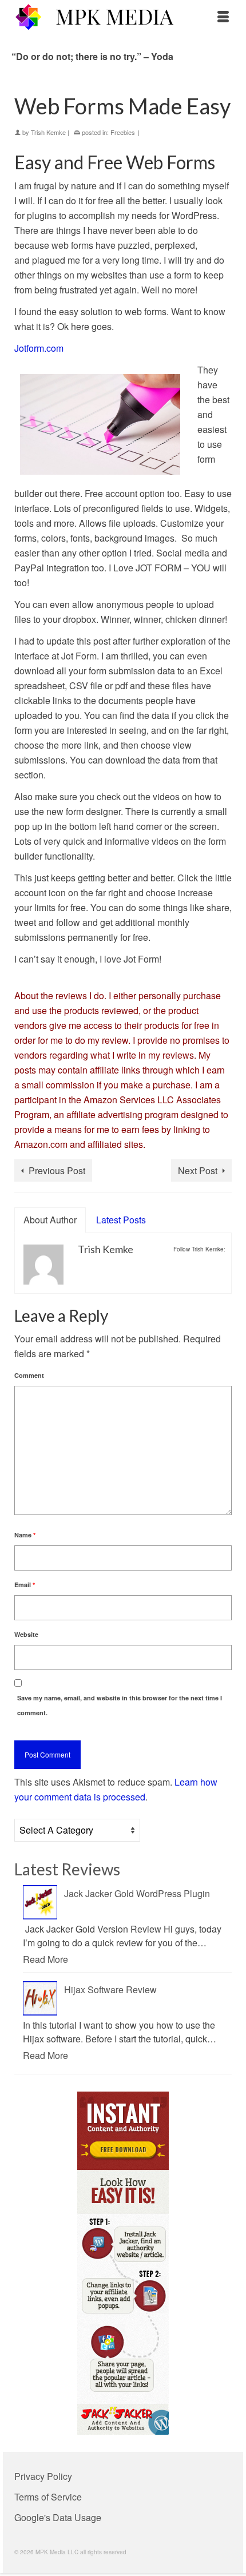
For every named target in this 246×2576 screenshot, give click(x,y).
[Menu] (223, 17)
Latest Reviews (67, 1869)
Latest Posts (121, 1220)
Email (25, 1585)
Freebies (123, 132)
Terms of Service (48, 2497)
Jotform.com (39, 348)
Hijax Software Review (110, 1989)
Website (26, 1634)
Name (25, 1535)
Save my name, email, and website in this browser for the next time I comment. (120, 1705)
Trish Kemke (48, 132)
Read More (45, 1959)
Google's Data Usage (58, 2517)
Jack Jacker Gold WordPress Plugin (137, 1893)
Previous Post (57, 1170)
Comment (29, 1375)
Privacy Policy (43, 2476)
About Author (50, 1220)
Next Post (198, 1170)
